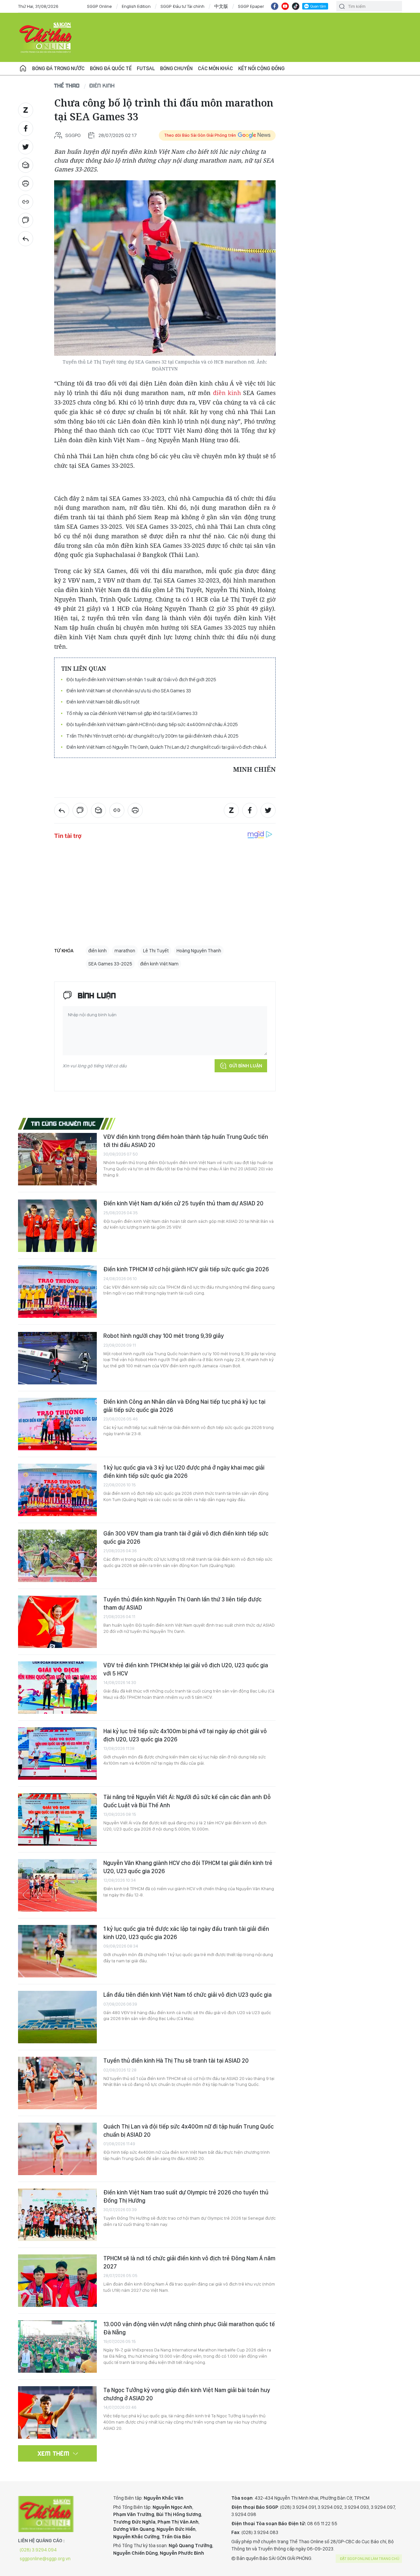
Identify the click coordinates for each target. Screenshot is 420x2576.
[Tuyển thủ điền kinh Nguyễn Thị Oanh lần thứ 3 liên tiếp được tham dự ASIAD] (57, 1622)
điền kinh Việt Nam (159, 964)
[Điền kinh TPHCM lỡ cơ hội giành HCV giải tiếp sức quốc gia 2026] (57, 1292)
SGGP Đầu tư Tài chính (182, 6)
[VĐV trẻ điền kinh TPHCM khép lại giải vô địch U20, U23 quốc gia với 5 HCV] (57, 1688)
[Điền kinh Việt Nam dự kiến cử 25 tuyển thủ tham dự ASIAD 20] (57, 1226)
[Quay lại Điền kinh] (26, 239)
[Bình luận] (26, 220)
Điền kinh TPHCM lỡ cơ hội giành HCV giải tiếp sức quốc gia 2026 (186, 1269)
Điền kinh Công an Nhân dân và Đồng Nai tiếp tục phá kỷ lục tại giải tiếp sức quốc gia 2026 (184, 1406)
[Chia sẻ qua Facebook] (26, 129)
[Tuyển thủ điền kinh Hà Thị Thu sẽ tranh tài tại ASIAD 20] (57, 2083)
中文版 (221, 6)
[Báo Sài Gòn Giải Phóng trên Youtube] (285, 6)
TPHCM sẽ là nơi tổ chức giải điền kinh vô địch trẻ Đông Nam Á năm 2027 (189, 2262)
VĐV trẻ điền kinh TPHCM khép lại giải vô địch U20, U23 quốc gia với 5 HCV (186, 1669)
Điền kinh (102, 85)
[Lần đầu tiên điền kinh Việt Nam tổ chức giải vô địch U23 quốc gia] (57, 2017)
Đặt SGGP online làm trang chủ (370, 2559)
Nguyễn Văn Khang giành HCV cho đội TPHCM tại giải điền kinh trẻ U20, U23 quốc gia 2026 (188, 1867)
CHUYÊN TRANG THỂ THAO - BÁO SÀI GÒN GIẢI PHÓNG (46, 37)
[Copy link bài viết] (26, 202)
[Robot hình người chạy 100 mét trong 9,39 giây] (57, 1358)
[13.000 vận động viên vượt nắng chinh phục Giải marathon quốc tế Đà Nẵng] (57, 2347)
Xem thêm (54, 2453)
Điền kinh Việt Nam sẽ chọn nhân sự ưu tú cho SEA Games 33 (129, 691)
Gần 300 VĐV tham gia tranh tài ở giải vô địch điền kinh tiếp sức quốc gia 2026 (186, 1537)
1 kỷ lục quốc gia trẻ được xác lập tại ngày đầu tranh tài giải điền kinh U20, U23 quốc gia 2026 (186, 1933)
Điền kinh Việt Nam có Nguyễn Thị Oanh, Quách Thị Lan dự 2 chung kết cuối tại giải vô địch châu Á (166, 747)
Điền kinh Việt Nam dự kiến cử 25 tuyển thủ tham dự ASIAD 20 (183, 1203)
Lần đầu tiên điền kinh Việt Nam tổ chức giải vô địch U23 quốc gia (188, 1995)
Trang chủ (23, 69)
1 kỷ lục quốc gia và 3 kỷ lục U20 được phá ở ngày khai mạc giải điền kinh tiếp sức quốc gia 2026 (184, 1471)
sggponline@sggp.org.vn (45, 2559)
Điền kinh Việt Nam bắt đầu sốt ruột (103, 702)
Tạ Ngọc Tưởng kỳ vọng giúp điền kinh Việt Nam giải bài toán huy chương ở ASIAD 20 (187, 2394)
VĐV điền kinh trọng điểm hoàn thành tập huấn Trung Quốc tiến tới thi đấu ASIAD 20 (186, 1141)
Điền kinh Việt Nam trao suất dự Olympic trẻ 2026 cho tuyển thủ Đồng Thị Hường (186, 2196)
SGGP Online (99, 6)
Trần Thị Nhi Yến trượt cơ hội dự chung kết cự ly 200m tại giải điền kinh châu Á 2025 (152, 736)
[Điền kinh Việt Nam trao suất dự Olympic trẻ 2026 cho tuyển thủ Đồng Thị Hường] (57, 2215)
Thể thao (67, 85)
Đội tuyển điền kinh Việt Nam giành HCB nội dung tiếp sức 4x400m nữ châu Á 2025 (152, 724)
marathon (125, 951)
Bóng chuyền (176, 68)
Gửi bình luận (246, 1066)
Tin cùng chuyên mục (63, 1123)
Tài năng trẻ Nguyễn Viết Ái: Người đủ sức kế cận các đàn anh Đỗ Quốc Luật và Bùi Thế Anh (187, 1801)
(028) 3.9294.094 (38, 2550)
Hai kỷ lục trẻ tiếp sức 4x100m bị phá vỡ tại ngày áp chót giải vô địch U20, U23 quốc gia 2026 (185, 1735)
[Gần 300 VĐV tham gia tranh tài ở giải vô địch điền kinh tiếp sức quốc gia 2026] (57, 1556)
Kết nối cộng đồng (261, 68)
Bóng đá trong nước (58, 68)
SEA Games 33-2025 (110, 964)
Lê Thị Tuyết (156, 951)
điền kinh (227, 393)
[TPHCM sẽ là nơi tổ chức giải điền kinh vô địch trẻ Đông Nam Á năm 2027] (57, 2281)
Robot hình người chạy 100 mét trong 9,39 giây (164, 1336)
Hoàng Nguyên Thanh (199, 951)
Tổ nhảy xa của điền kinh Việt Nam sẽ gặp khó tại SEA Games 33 (132, 713)
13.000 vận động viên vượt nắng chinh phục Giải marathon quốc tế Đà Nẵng (189, 2328)
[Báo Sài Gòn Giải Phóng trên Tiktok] (296, 6)
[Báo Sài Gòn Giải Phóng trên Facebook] (275, 6)
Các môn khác (215, 68)
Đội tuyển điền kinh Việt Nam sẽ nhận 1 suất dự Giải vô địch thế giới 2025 (141, 679)
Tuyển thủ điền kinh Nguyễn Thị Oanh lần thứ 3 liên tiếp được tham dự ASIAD (182, 1603)
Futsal (146, 68)
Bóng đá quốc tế (111, 68)
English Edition (136, 6)
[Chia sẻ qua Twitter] (26, 147)
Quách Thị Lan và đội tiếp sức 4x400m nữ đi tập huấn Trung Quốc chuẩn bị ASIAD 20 (189, 2130)
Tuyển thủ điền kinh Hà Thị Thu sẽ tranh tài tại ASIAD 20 (176, 2061)
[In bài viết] (26, 184)
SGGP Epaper (251, 6)
